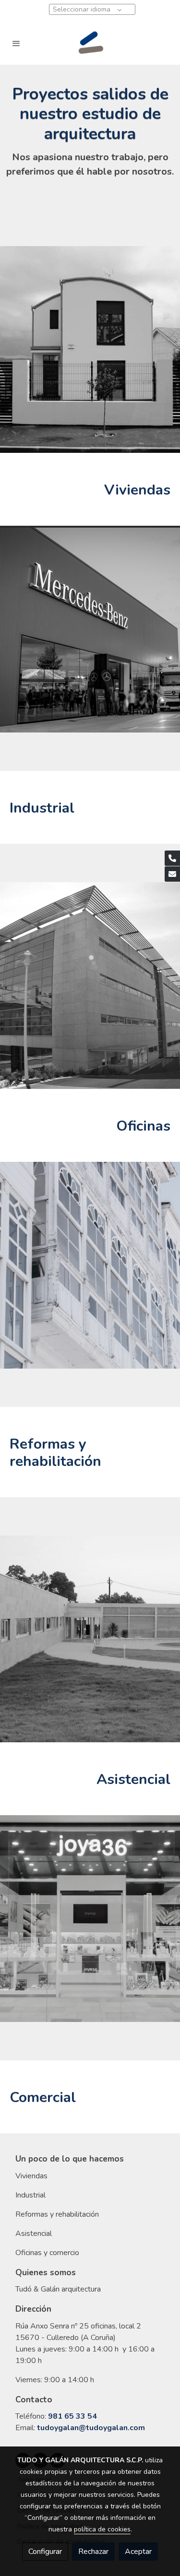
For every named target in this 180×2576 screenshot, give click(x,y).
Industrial (30, 2195)
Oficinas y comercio (47, 2253)
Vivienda (30, 2176)
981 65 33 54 (72, 2416)
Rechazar (93, 2552)
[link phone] (172, 858)
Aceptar (138, 2552)
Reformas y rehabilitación (57, 2214)
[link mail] (172, 874)
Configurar (45, 2552)
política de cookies (102, 2529)
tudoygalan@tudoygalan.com (91, 2428)
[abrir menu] (16, 43)
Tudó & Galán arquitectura (58, 2289)
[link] (90, 43)
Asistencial (34, 2233)
